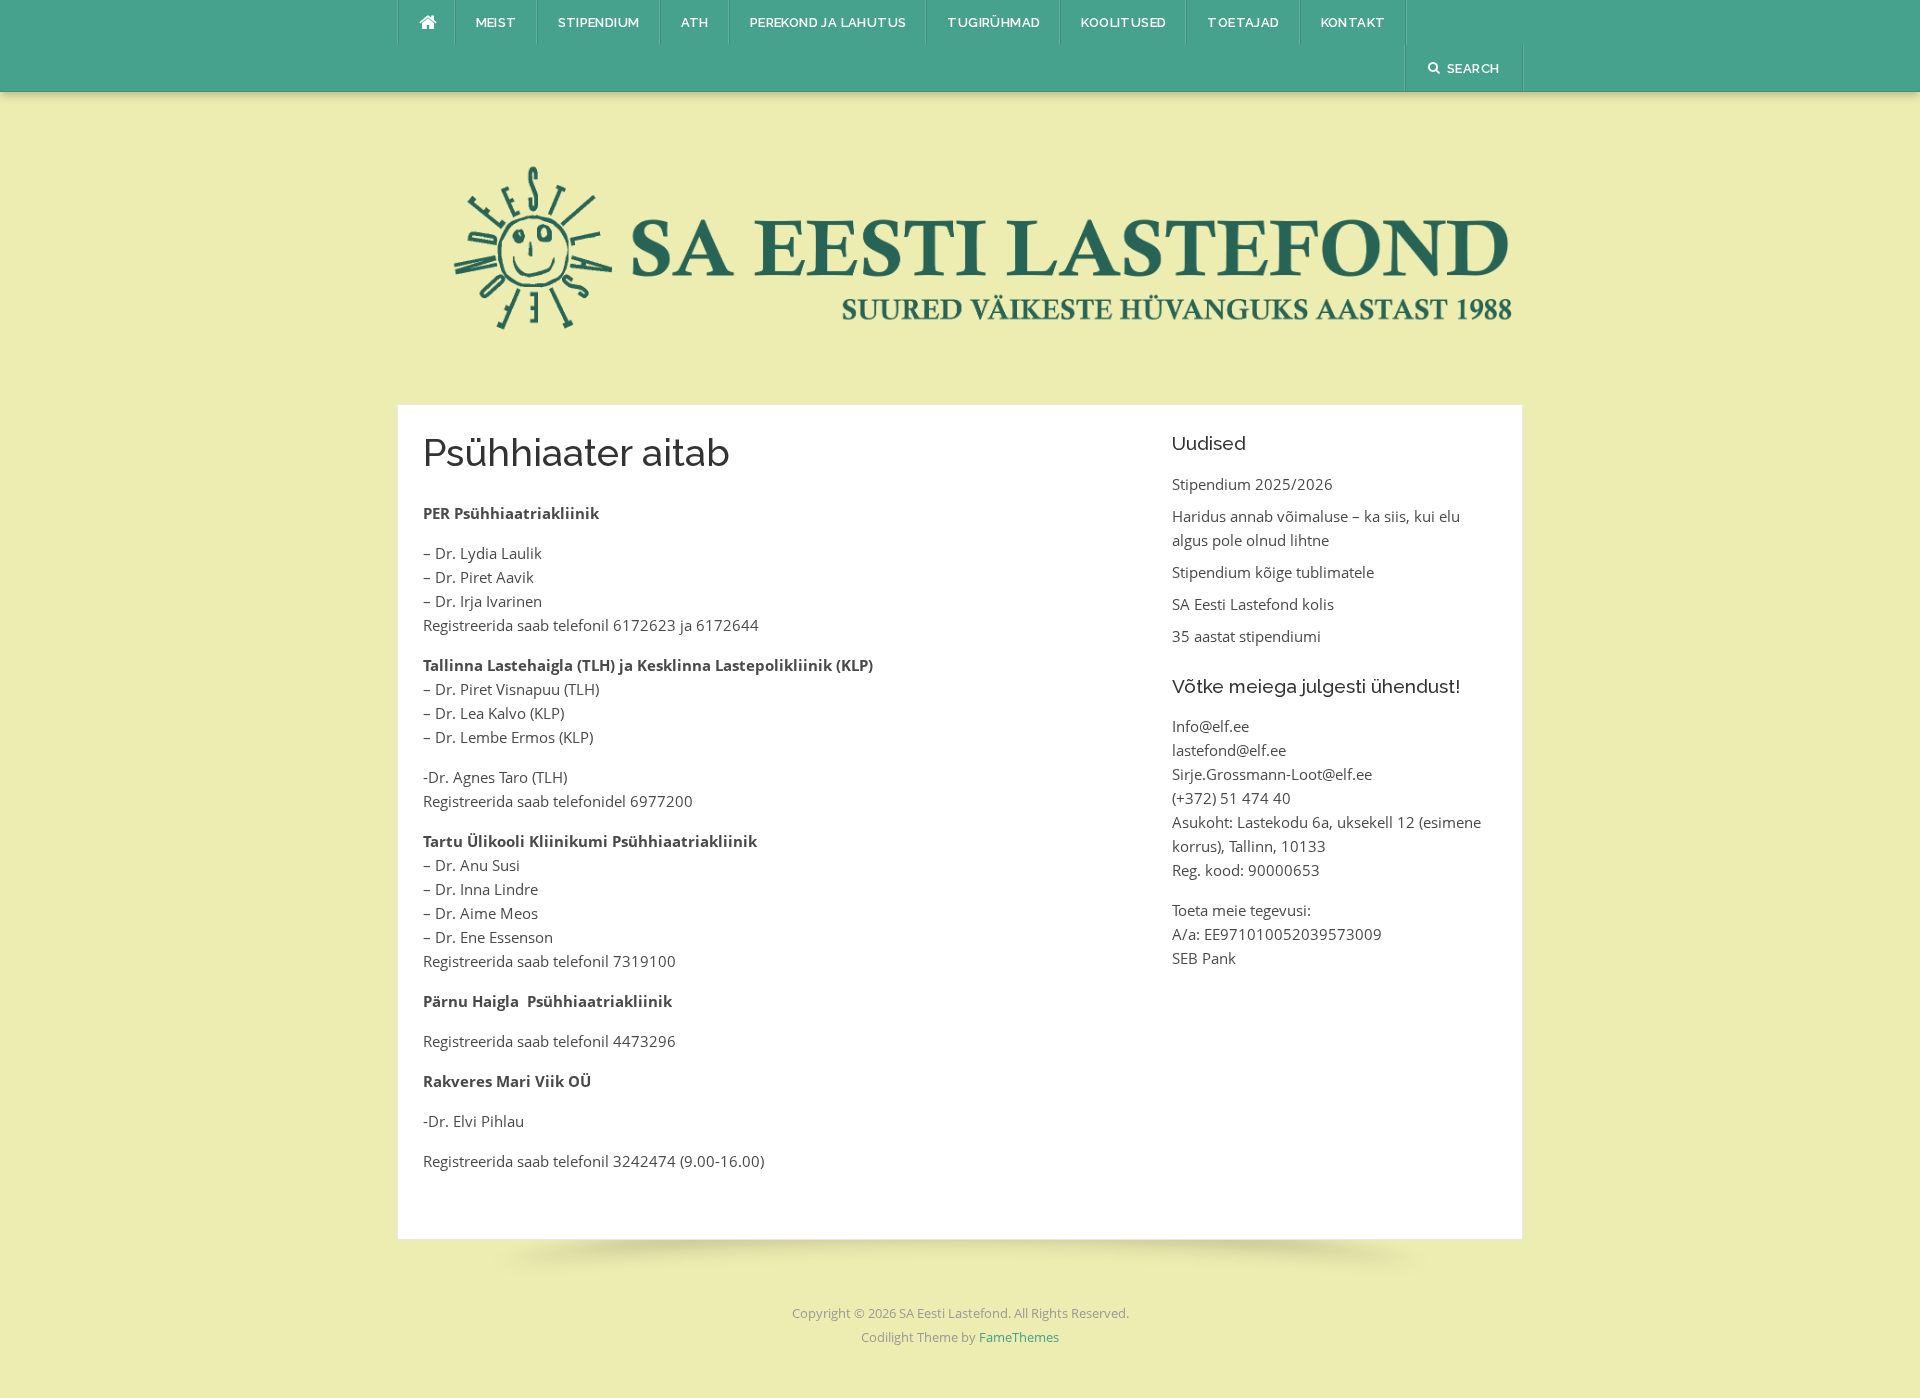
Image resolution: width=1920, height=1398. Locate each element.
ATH (695, 22)
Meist (496, 22)
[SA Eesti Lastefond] (960, 246)
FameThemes (1019, 1337)
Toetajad (1243, 22)
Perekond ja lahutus (828, 22)
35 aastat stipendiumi (1246, 636)
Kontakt (1353, 22)
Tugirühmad (993, 22)
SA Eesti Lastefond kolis (1253, 604)
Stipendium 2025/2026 (1252, 484)
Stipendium (599, 22)
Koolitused (1123, 22)
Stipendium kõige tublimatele (1273, 572)
